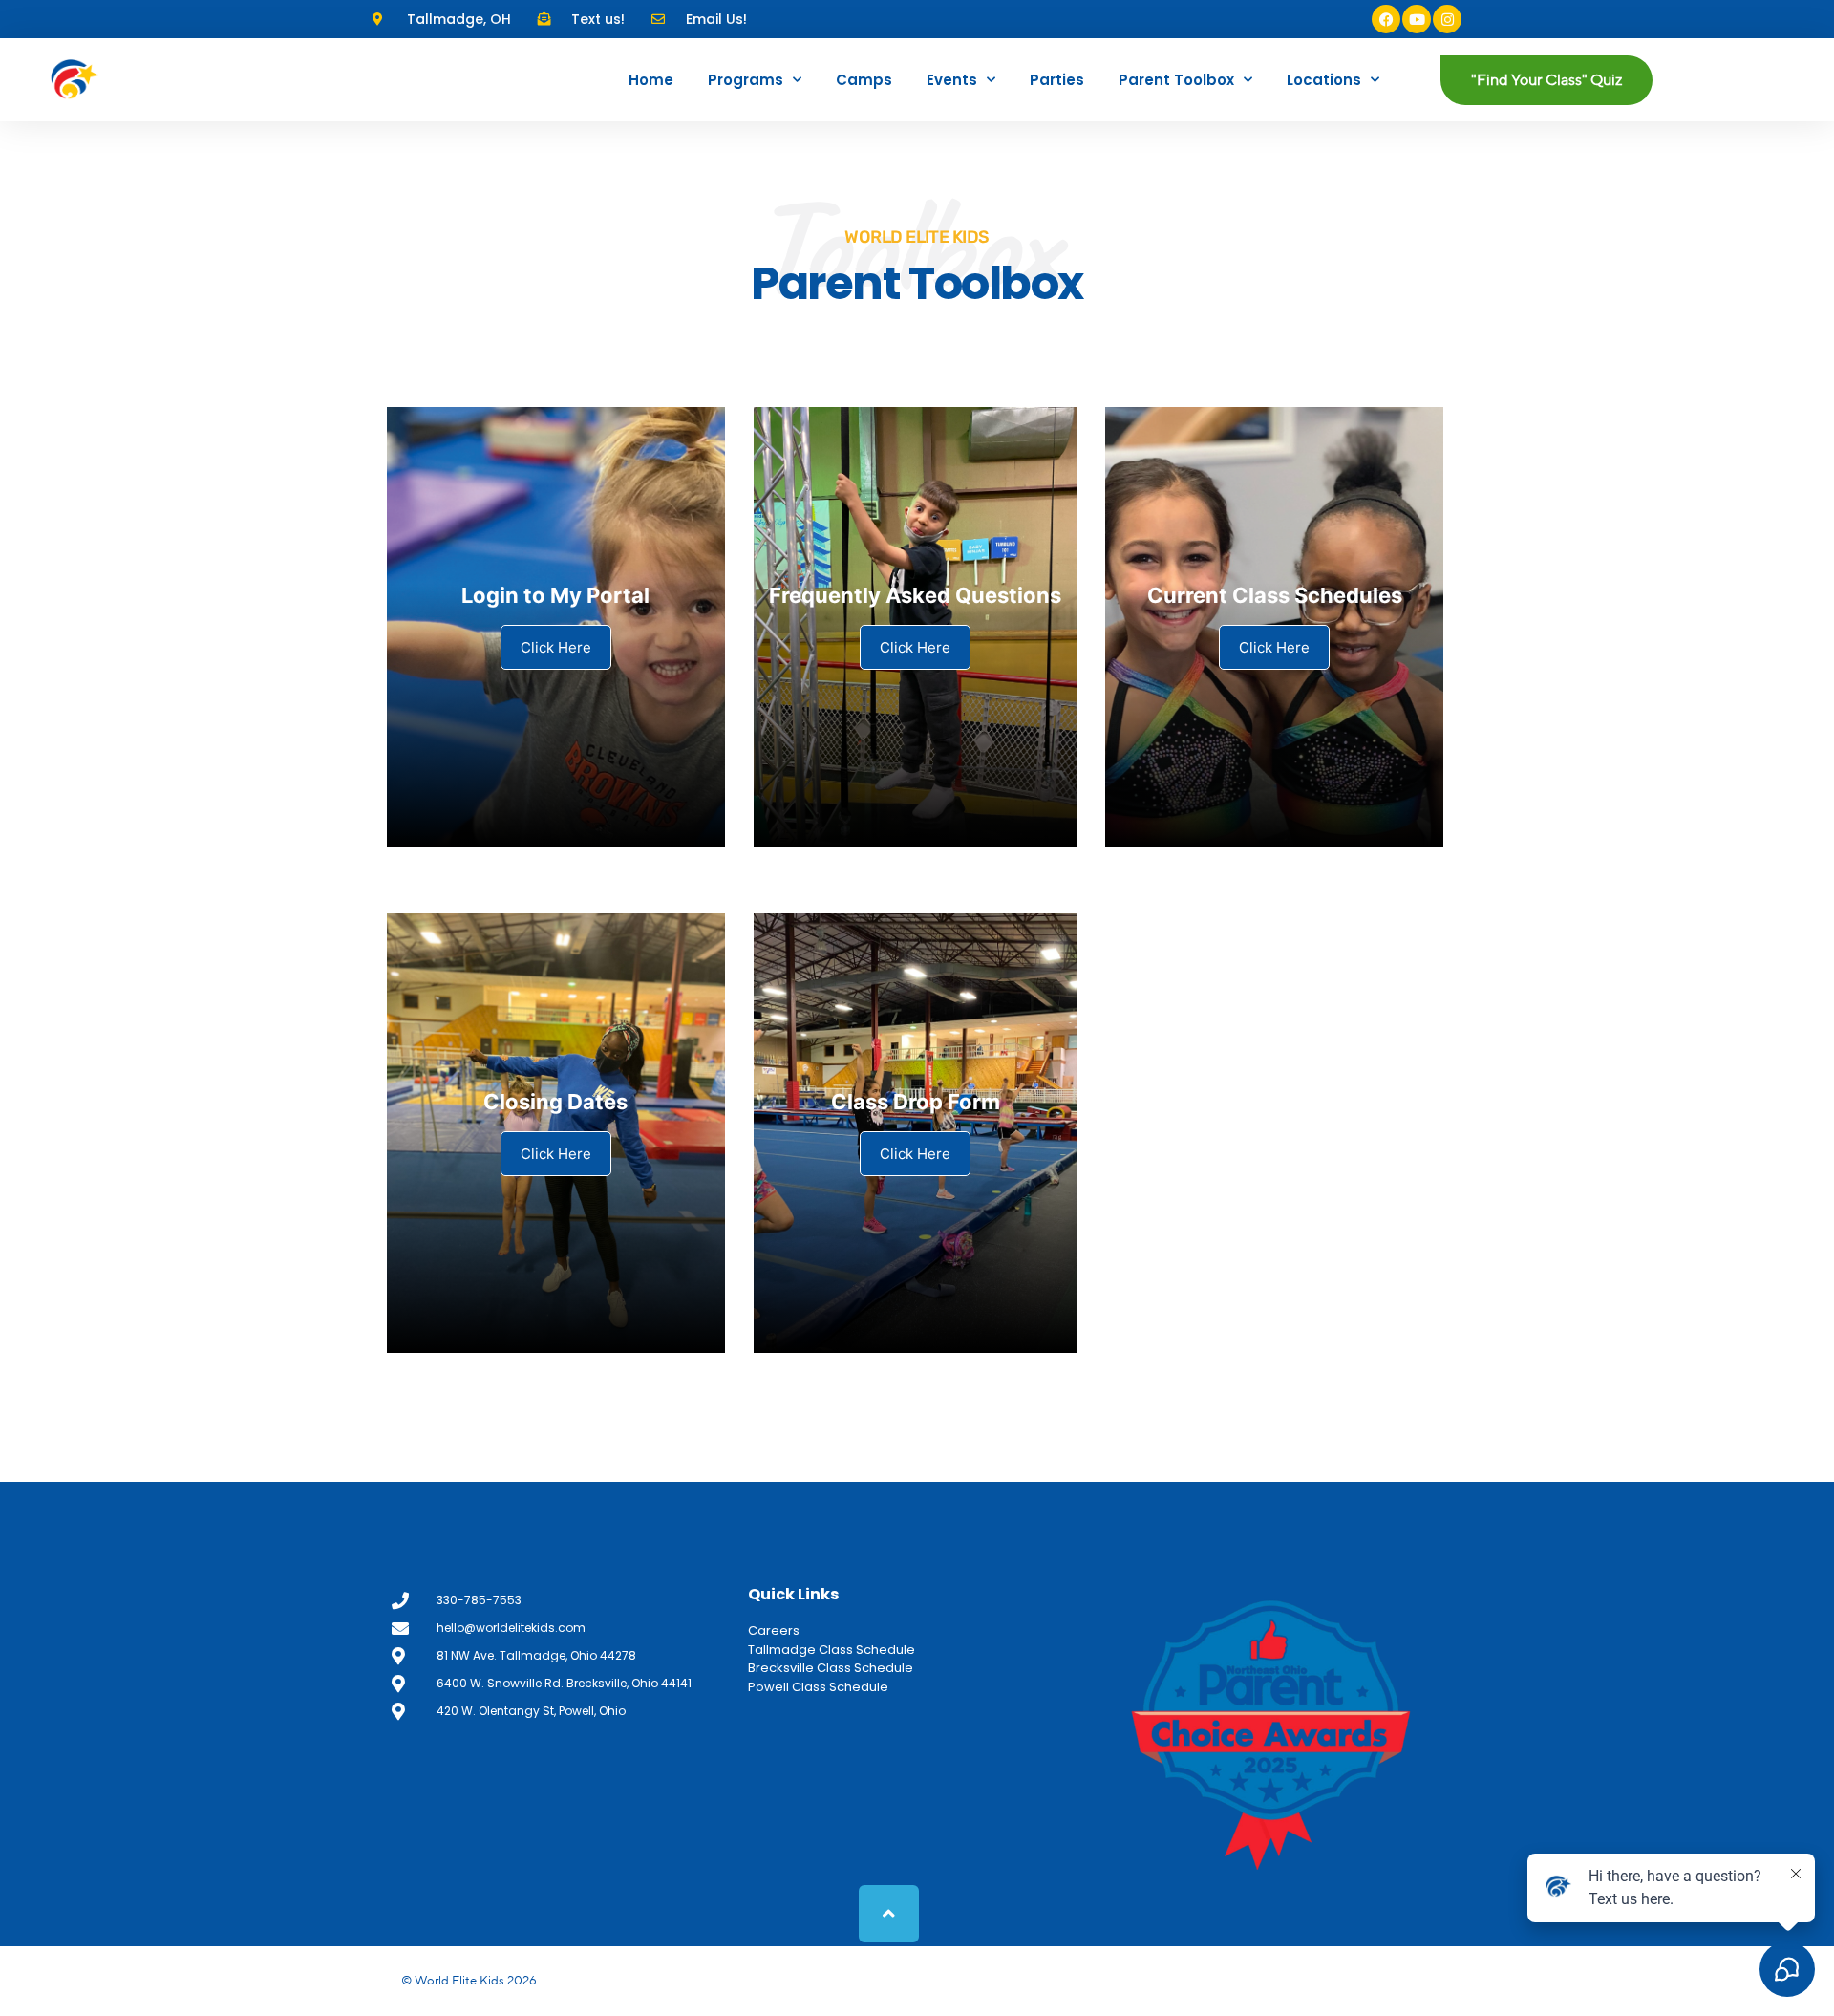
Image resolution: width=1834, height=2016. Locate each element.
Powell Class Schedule (818, 1687)
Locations (1324, 80)
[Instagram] (1447, 19)
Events (952, 80)
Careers (774, 1630)
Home (651, 80)
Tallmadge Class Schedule (832, 1650)
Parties (1057, 80)
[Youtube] (1417, 19)
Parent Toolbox (1176, 80)
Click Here (556, 647)
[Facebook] (1386, 19)
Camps (864, 80)
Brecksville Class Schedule (831, 1668)
